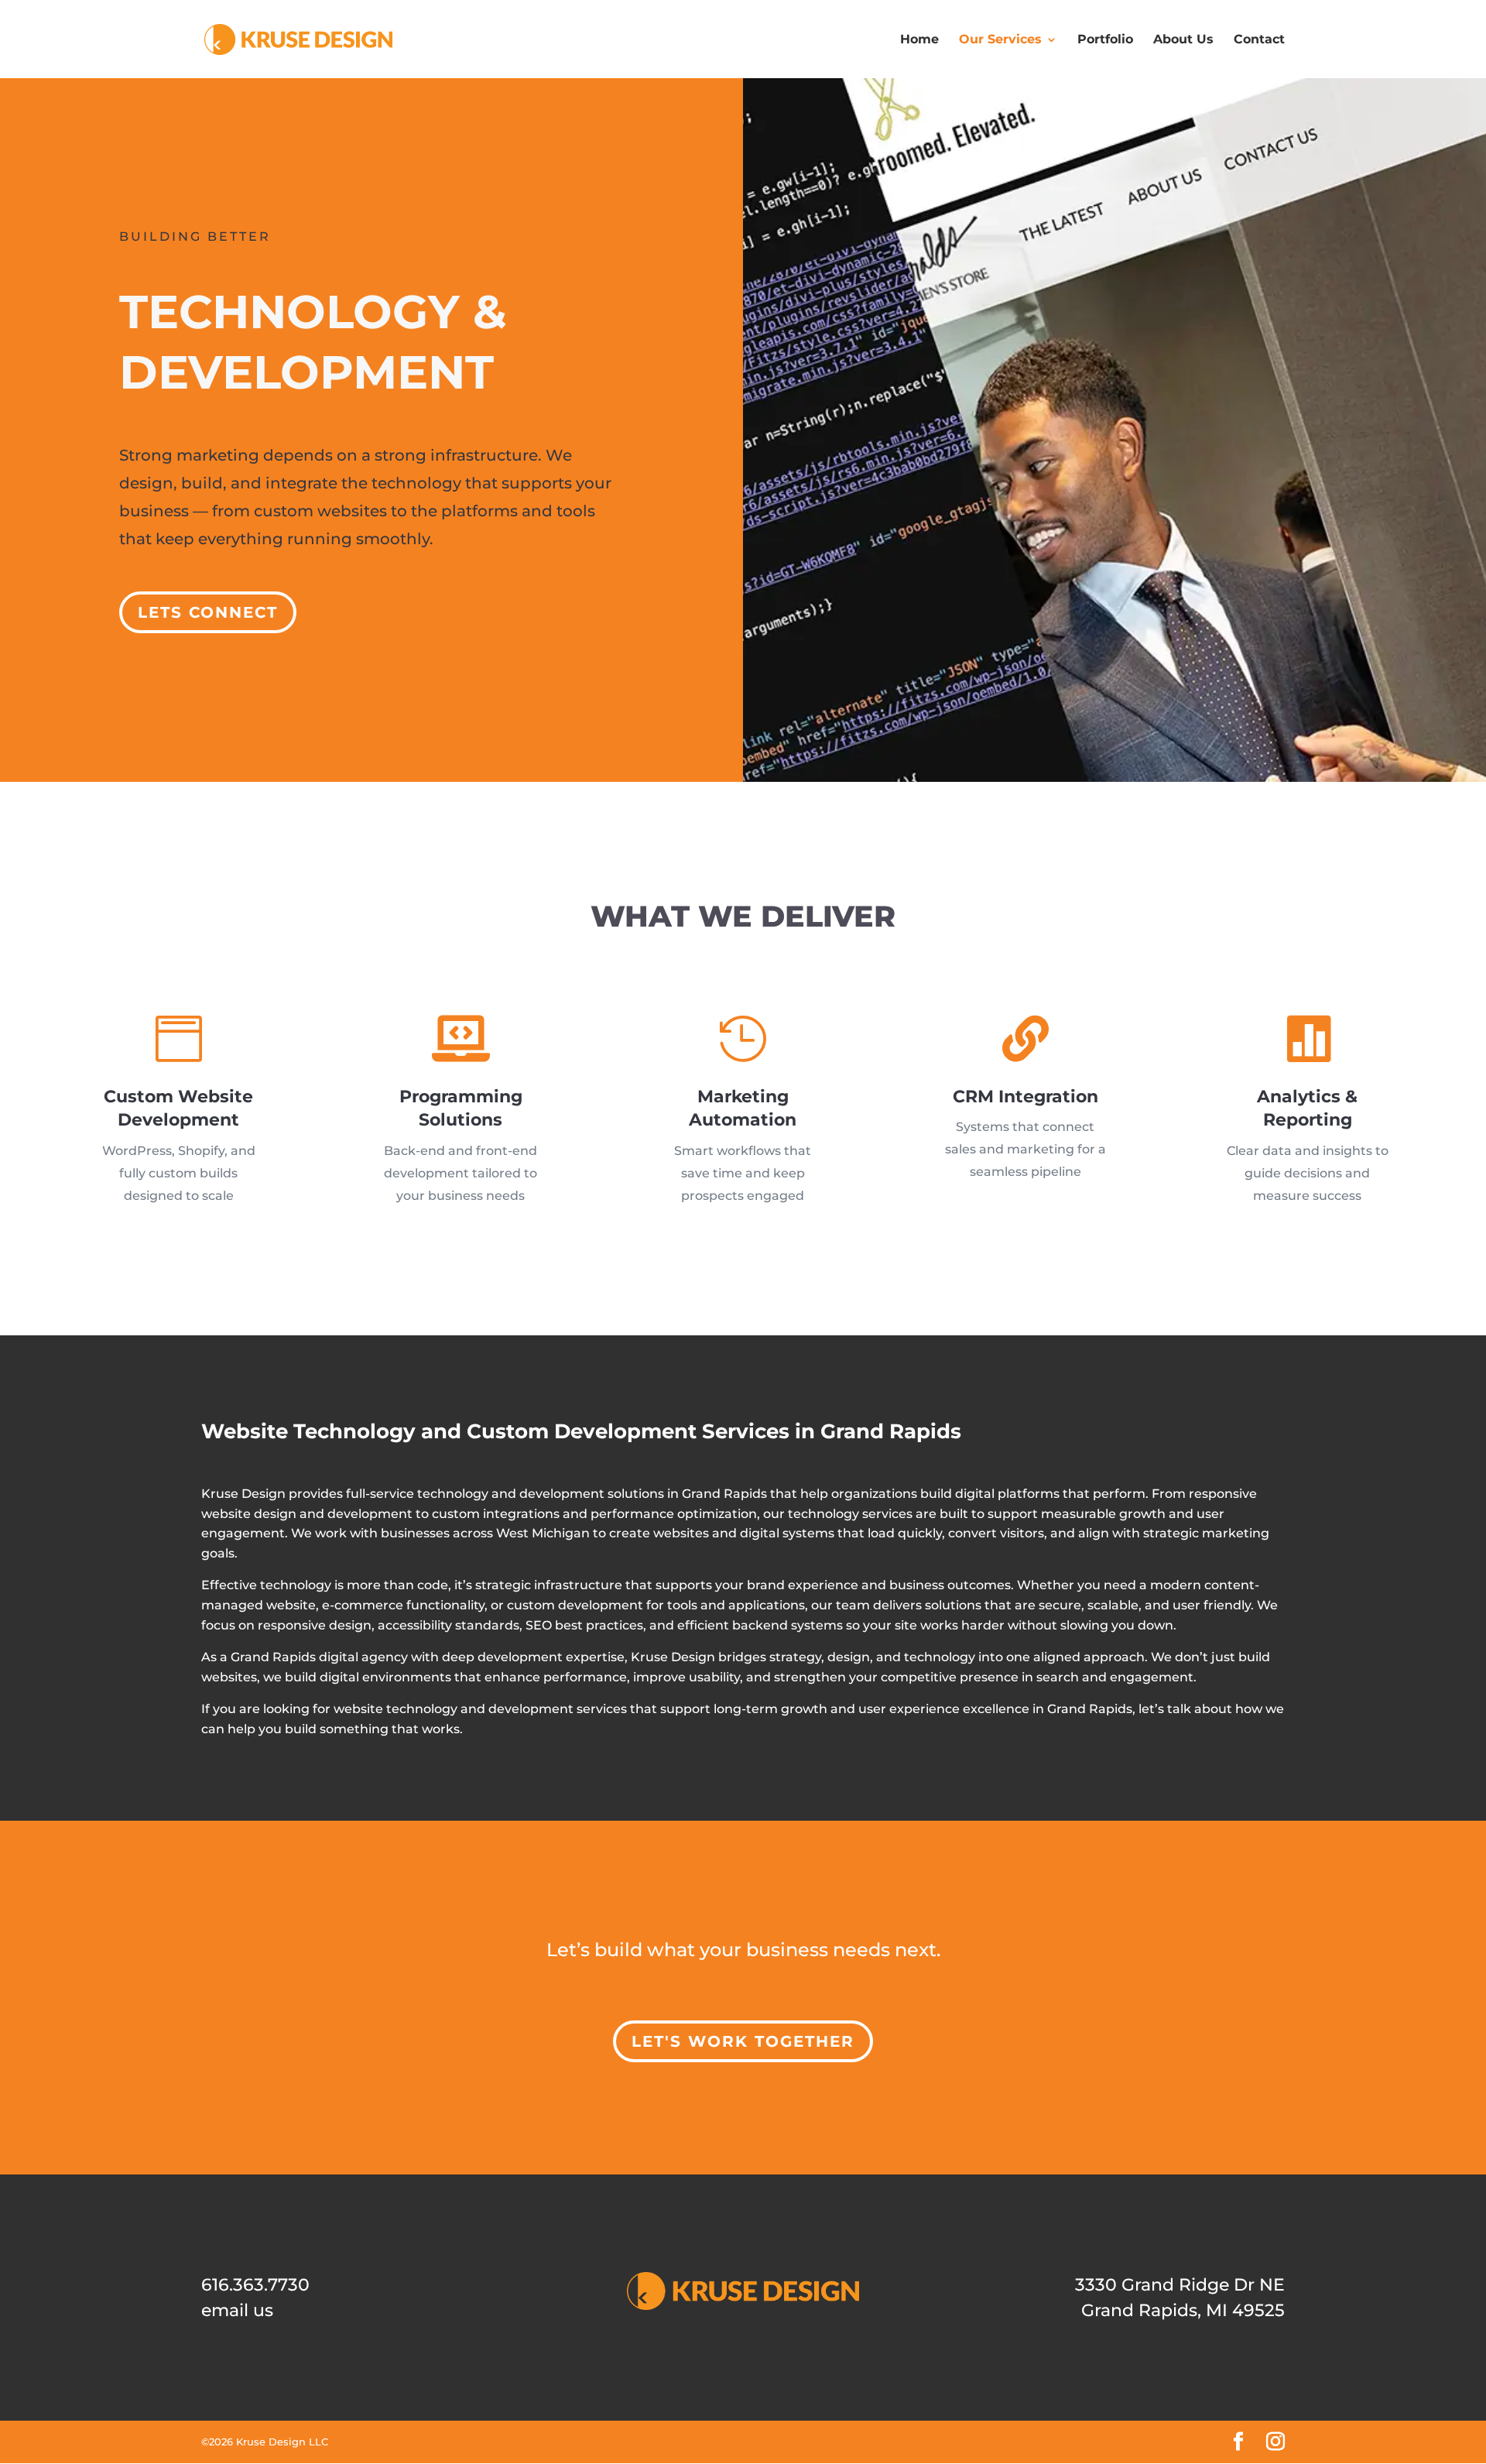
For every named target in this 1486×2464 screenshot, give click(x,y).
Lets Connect (208, 612)
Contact (1259, 39)
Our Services (1000, 39)
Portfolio (1105, 39)
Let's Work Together (743, 2041)
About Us (1183, 39)
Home (919, 39)
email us (237, 2310)
